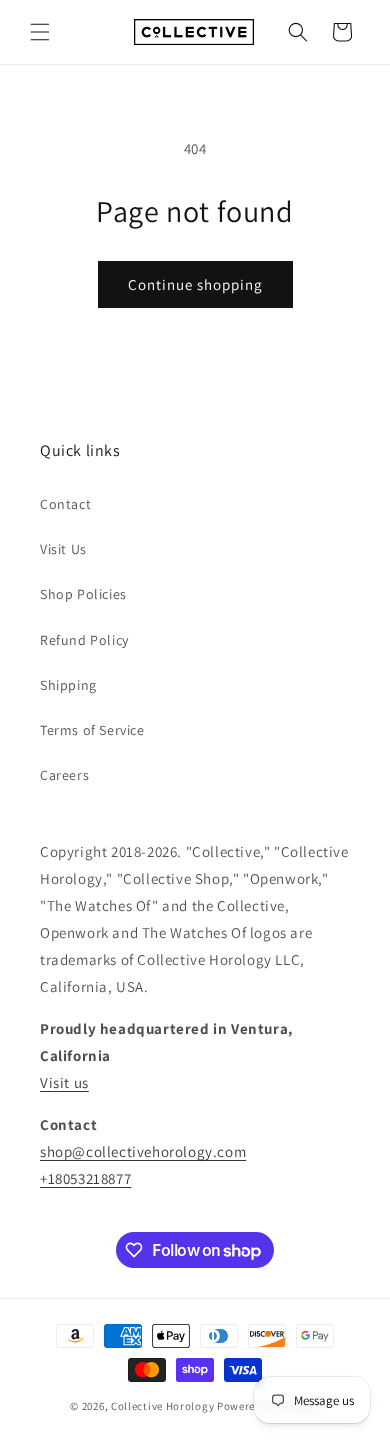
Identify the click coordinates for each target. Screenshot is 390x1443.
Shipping (68, 685)
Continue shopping (195, 284)
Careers (64, 775)
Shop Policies (83, 594)
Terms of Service (92, 730)
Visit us (64, 1082)
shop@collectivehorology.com (143, 1151)
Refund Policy (84, 640)
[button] (40, 32)
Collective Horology (162, 1406)
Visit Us (63, 549)
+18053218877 (85, 1178)
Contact (65, 504)
